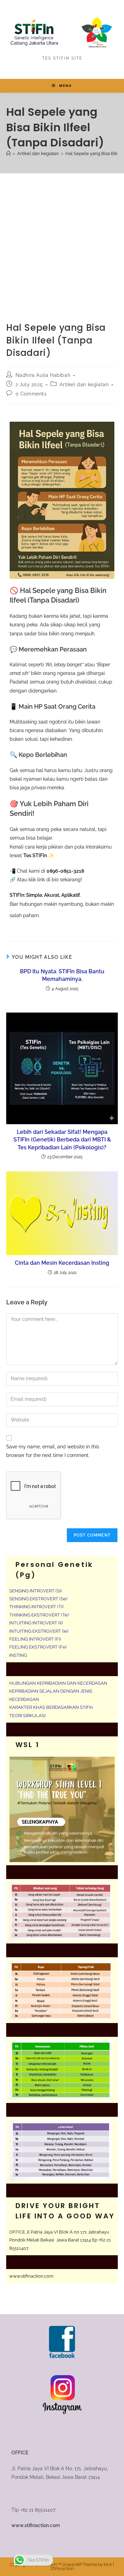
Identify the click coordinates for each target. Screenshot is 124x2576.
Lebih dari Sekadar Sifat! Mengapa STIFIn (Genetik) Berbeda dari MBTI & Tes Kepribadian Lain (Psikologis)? (62, 1140)
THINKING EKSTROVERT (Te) (39, 1615)
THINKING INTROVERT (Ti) (36, 1607)
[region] (62, 2517)
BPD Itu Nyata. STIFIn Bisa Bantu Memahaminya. (62, 975)
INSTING (18, 1655)
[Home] (8, 153)
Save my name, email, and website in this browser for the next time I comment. (53, 1451)
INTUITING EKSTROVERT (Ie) (39, 1631)
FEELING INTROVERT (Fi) (35, 1639)
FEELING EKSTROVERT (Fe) (38, 1647)
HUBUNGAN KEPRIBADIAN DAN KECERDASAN (58, 1683)
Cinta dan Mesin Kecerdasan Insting (62, 1263)
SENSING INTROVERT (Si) (35, 1591)
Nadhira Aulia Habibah (43, 375)
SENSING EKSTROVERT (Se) (38, 1599)
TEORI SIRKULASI (27, 1716)
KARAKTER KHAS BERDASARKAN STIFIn (51, 1707)
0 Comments (31, 394)
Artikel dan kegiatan (84, 384)
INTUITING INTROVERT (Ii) (36, 1623)
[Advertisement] (62, 239)
